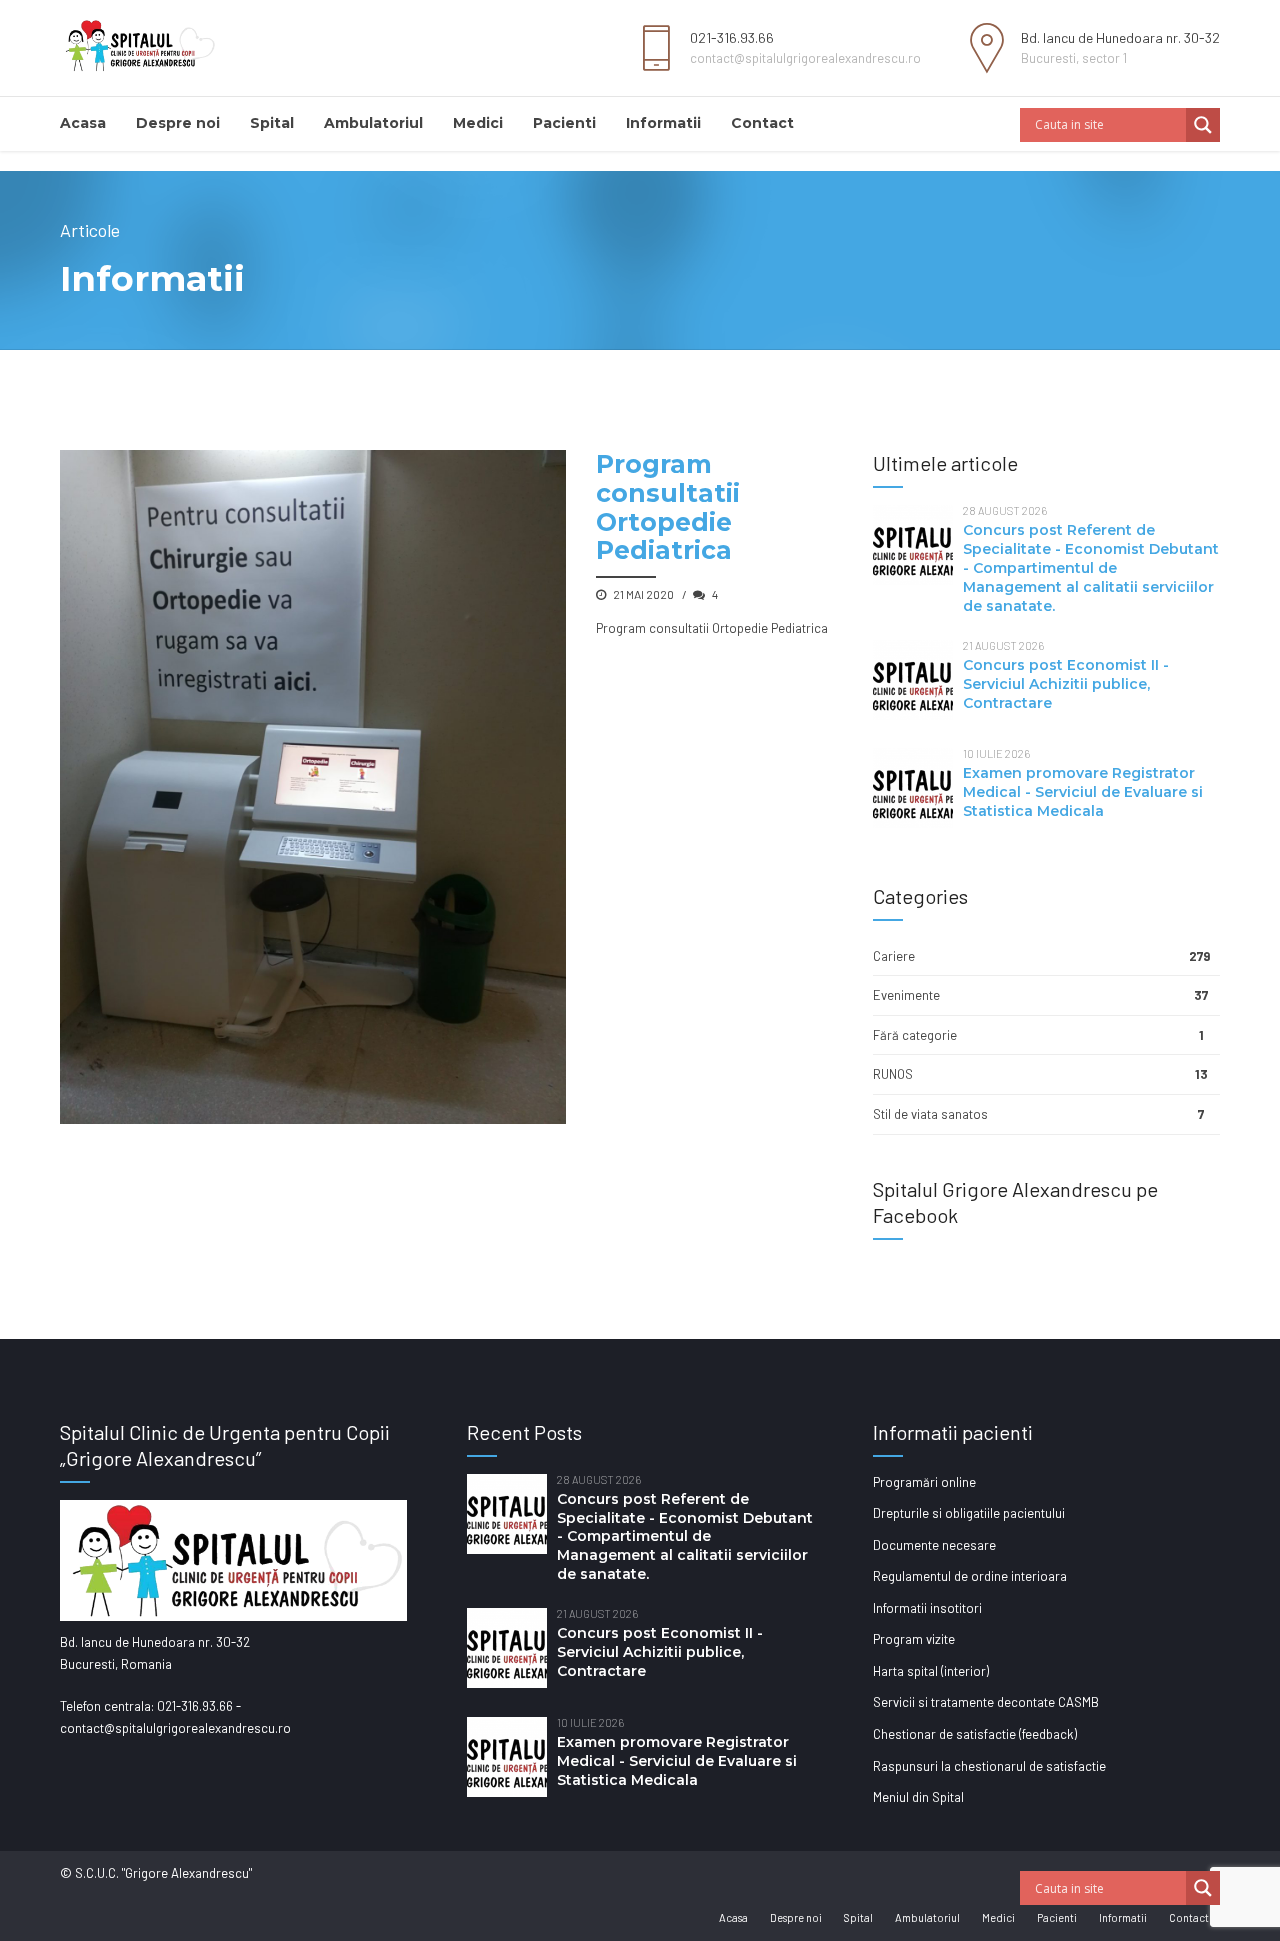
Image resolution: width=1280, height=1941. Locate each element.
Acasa (83, 123)
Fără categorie (915, 1035)
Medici (478, 123)
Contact (762, 123)
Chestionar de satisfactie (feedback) (975, 1734)
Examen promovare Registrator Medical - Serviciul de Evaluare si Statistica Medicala (1083, 792)
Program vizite (914, 1639)
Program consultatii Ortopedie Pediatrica (668, 507)
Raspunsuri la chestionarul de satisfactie (989, 1766)
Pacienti (564, 123)
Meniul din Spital (918, 1797)
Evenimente (906, 995)
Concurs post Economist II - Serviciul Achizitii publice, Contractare (1066, 684)
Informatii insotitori (927, 1608)
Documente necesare (934, 1545)
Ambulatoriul (373, 123)
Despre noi (178, 123)
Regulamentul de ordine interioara (970, 1576)
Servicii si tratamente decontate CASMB (986, 1702)
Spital (272, 123)
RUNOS (893, 1074)
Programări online (924, 1482)
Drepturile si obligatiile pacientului (969, 1513)
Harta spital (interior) (931, 1671)
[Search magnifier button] (1203, 125)
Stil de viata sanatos (930, 1114)
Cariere (894, 956)
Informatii (663, 123)
